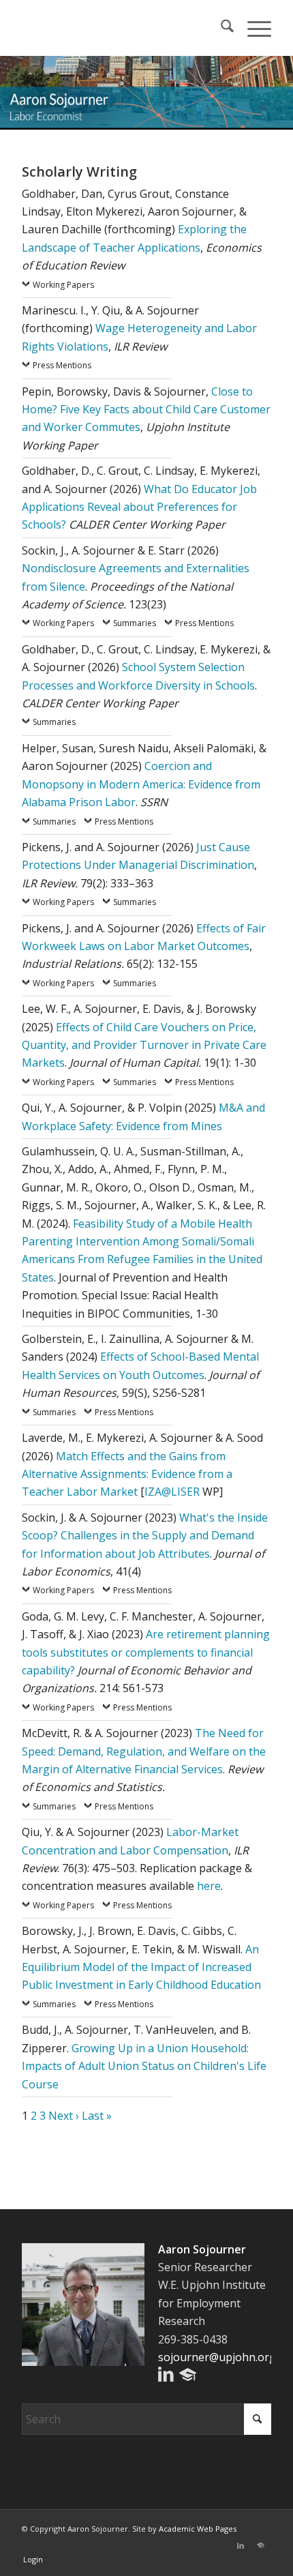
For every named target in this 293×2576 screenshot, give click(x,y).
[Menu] (252, 28)
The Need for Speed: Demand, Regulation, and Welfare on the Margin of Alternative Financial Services (144, 1751)
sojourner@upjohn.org (217, 2357)
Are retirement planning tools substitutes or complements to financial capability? (146, 1652)
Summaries (135, 623)
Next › (64, 2116)
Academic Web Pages (198, 2529)
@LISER (181, 1492)
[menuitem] (220, 28)
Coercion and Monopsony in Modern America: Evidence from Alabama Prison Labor (141, 784)
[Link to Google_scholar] (261, 2545)
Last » (97, 2116)
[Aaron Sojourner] (121, 28)
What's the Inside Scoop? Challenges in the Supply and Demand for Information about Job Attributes (145, 1536)
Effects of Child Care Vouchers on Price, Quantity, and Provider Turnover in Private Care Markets (144, 1045)
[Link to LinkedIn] (241, 2545)
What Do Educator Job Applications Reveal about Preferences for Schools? (139, 507)
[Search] (220, 28)
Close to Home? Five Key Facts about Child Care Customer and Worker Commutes (146, 410)
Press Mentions (62, 365)
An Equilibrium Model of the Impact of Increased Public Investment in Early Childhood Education (141, 1967)
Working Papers (63, 285)
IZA (153, 1492)
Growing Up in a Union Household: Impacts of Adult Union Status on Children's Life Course (144, 2066)
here (209, 1886)
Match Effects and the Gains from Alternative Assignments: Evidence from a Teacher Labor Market (127, 1474)
